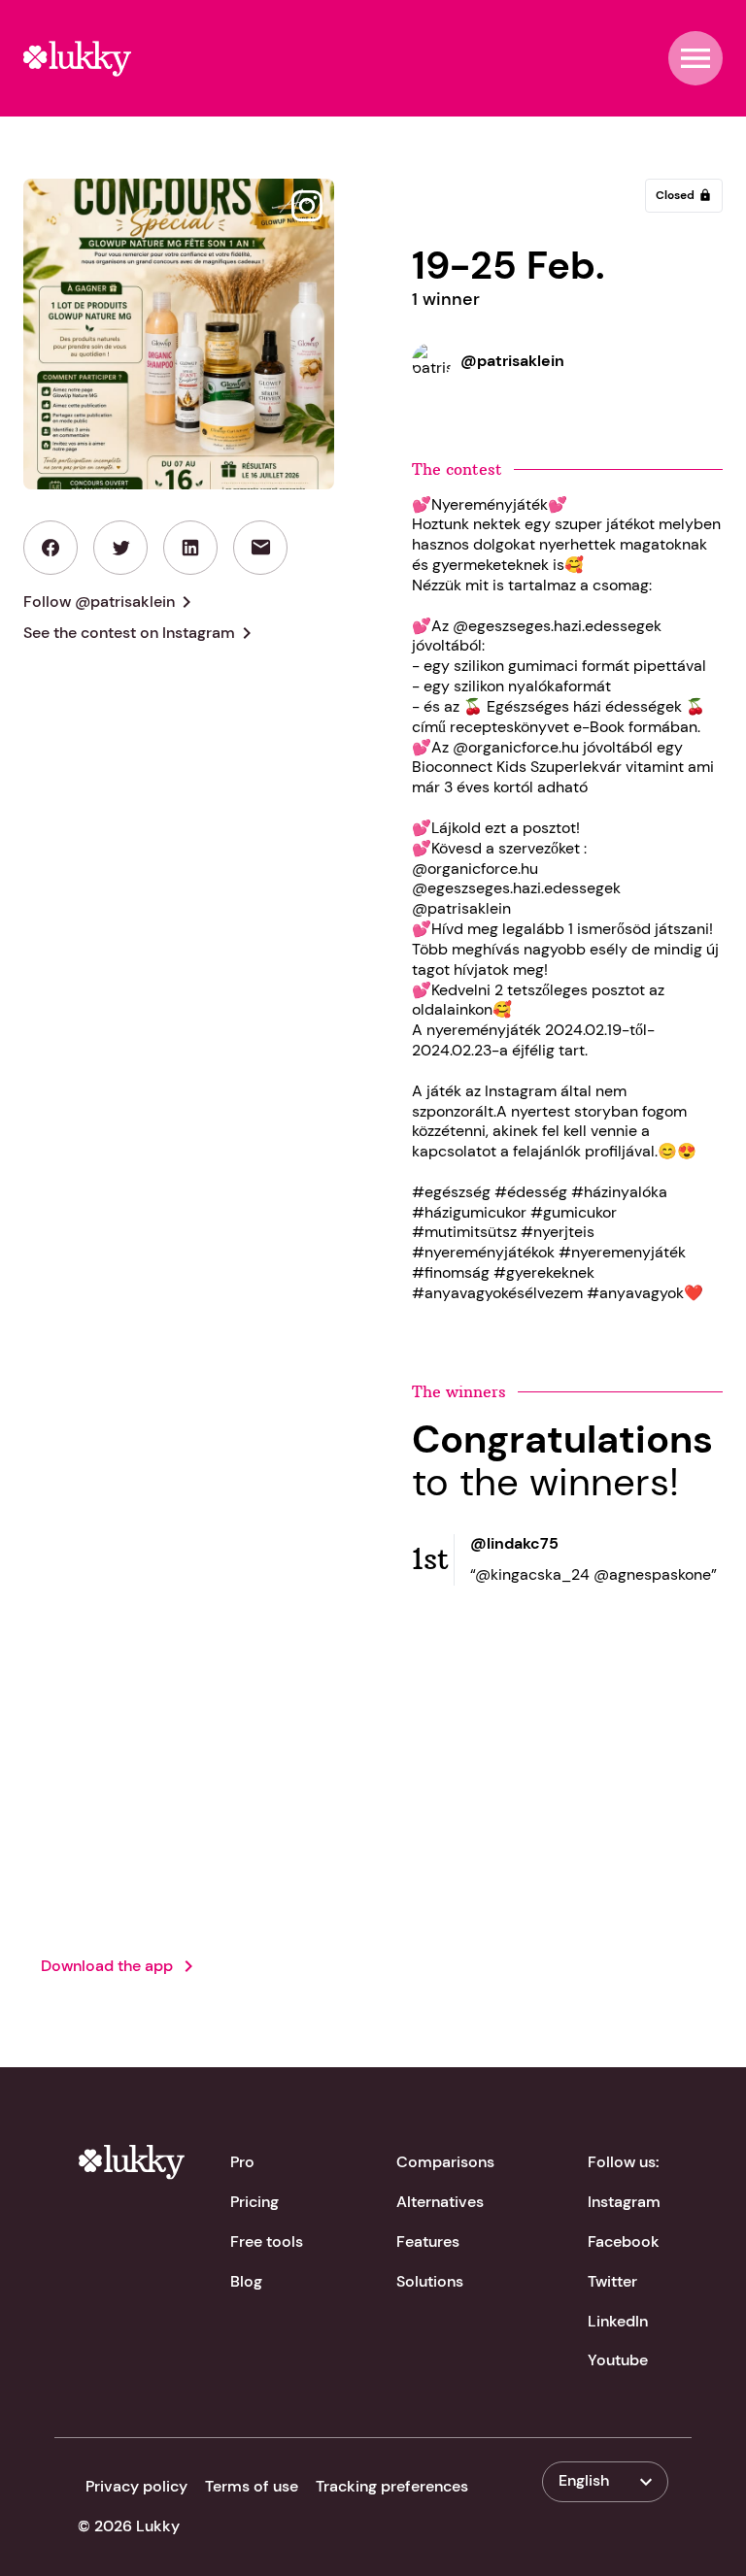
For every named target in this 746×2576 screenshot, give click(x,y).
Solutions (430, 2281)
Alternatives (440, 2202)
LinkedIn (618, 2321)
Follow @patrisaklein (111, 602)
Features (428, 2241)
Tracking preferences (392, 2486)
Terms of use (252, 2486)
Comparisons (445, 2162)
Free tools (267, 2241)
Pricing (254, 2202)
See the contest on (141, 633)
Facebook (624, 2241)
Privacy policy (136, 2486)
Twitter (612, 2281)
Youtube (618, 2360)
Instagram (624, 2202)
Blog (246, 2281)
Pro (242, 2162)
